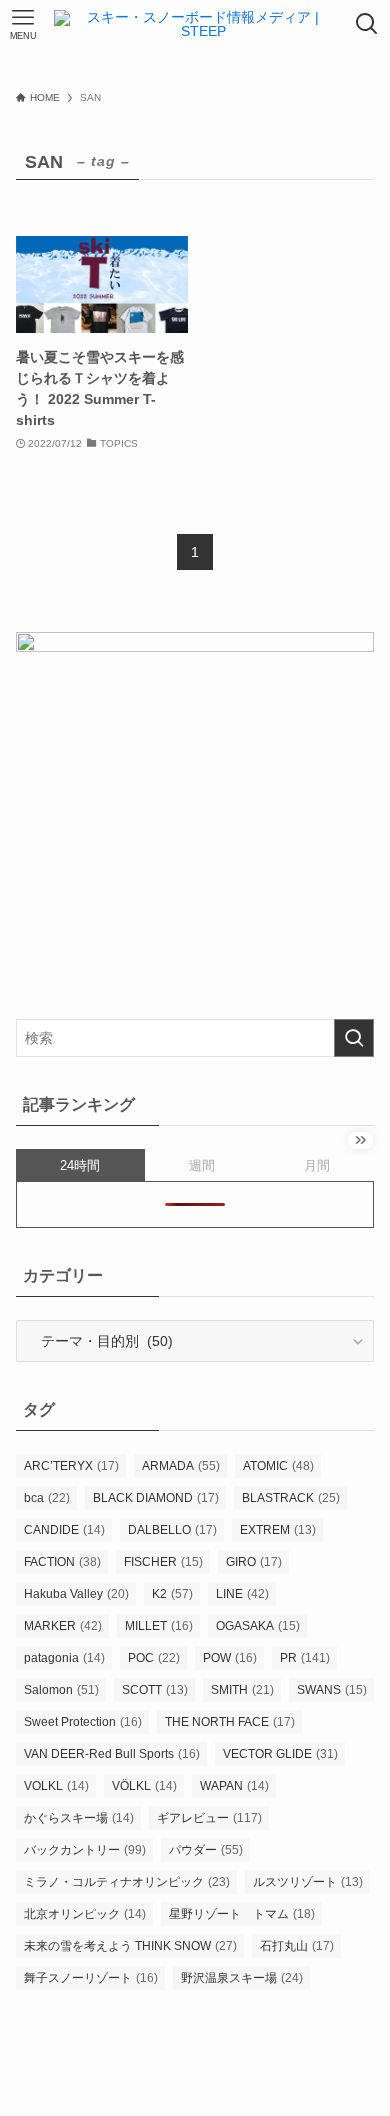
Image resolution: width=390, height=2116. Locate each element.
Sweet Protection (83, 1722)
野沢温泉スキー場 (242, 1978)
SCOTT (155, 1690)
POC (154, 1658)
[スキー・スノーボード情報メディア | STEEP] (195, 24)
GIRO (254, 1562)
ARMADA (181, 1466)
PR (305, 1658)
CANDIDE (64, 1530)
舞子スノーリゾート (91, 1978)
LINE (242, 1594)
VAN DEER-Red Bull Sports (112, 1754)
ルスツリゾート (308, 1882)
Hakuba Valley (76, 1594)
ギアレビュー (209, 1818)
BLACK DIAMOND (156, 1498)
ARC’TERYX (71, 1466)
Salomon (61, 1690)
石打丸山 (297, 1946)
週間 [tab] (202, 1165)
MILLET (159, 1626)
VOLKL (56, 1786)
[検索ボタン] (367, 24)
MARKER (63, 1626)
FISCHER (163, 1562)
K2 (172, 1594)
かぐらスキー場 (79, 1818)
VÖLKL (144, 1786)
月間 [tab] (317, 1165)
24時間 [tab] (80, 1165)
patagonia (64, 1658)
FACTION (62, 1562)
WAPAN (234, 1786)
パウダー (206, 1850)
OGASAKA (258, 1626)
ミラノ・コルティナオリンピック (127, 1882)
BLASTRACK (291, 1498)
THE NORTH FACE (230, 1722)
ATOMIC (278, 1466)
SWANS (332, 1690)
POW (230, 1658)
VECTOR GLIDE (280, 1754)
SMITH (242, 1690)
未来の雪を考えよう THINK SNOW (130, 1946)
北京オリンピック (85, 1914)
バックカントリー (85, 1850)
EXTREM (278, 1530)
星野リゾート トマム (242, 1914)
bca (47, 1498)
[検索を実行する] (354, 1038)
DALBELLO (172, 1530)
